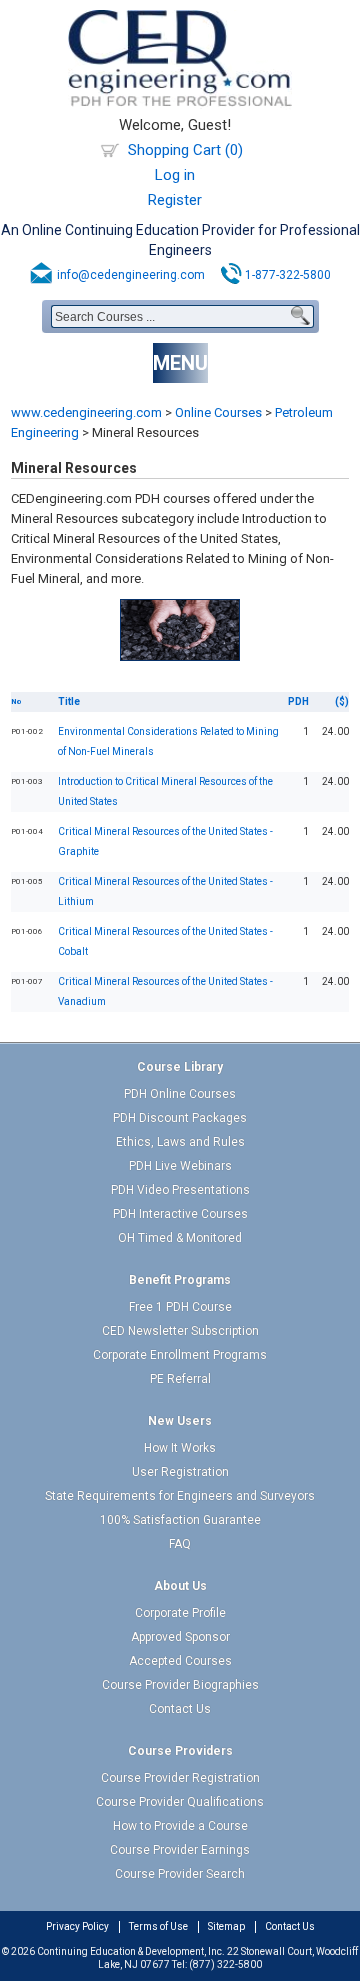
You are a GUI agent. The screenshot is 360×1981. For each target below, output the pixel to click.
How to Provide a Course (180, 1826)
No (16, 701)
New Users (180, 1421)
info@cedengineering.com (131, 275)
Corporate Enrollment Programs (180, 1355)
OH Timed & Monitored (180, 1238)
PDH (298, 701)
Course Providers (180, 1751)
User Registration (180, 1472)
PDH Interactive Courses (180, 1214)
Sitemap (226, 1926)
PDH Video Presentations (180, 1190)
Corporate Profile (180, 1613)
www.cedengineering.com (86, 412)
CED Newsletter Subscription (180, 1331)
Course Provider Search (180, 1874)
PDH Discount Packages (180, 1118)
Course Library (180, 1067)
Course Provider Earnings (180, 1850)
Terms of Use (158, 1926)
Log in (175, 175)
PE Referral (180, 1379)
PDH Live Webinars (180, 1166)
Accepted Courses (180, 1661)
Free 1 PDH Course (180, 1307)
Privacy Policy (77, 1926)
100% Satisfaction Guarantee (180, 1520)
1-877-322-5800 (288, 275)
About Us (180, 1586)
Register (175, 200)
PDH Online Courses (180, 1094)
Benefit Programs (180, 1280)
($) (342, 701)
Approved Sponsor (180, 1637)
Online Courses (218, 412)
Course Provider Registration (180, 1778)
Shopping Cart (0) (185, 150)
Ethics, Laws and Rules (180, 1142)
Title (69, 701)
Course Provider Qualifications (180, 1802)
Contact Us (180, 1709)
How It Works (180, 1448)
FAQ (180, 1544)
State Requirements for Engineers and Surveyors (180, 1496)
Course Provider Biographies (180, 1685)
